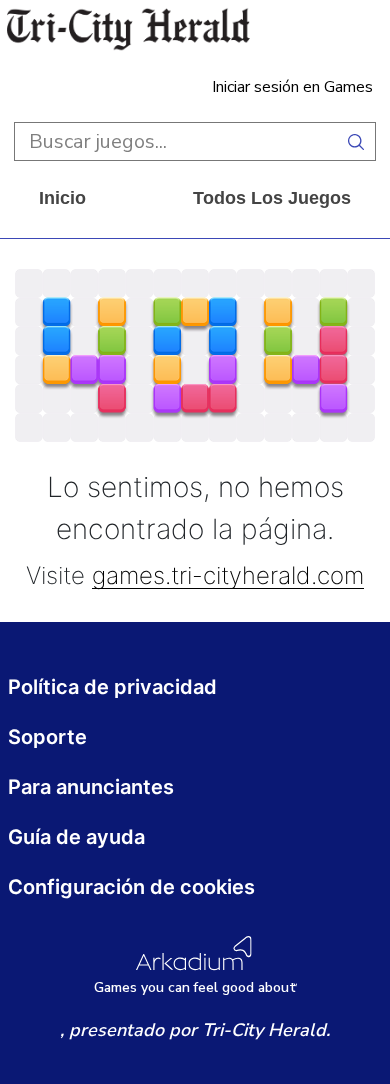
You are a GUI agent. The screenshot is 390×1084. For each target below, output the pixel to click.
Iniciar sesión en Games (292, 87)
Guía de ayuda (76, 837)
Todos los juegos (272, 198)
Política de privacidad (112, 687)
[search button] (356, 141)
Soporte (47, 737)
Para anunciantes (91, 787)
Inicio (62, 198)
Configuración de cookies (131, 887)
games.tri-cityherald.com (228, 576)
